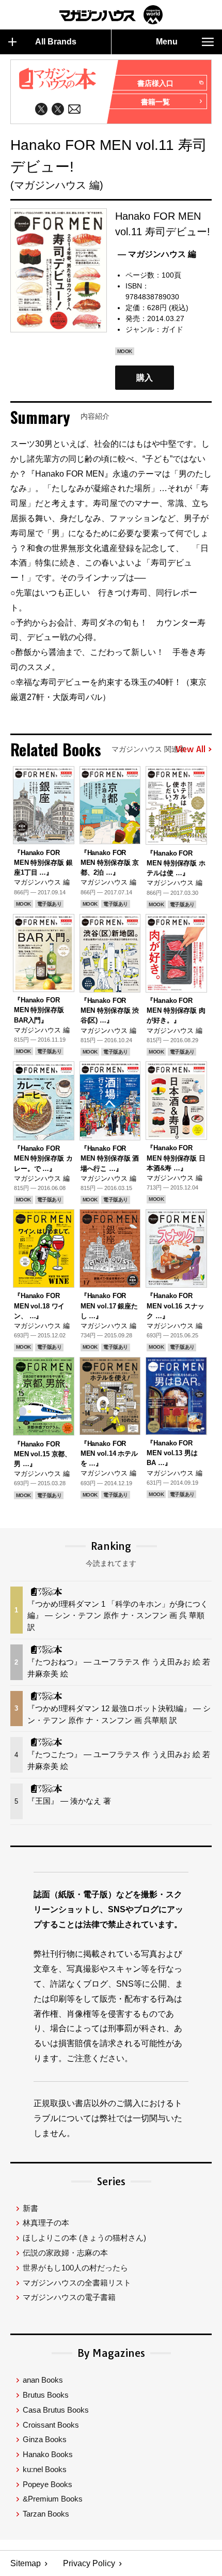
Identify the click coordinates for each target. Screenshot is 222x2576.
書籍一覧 (155, 102)
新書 (30, 2208)
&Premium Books (53, 2499)
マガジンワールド (111, 15)
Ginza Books (45, 2439)
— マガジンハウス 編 (157, 254)
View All (191, 750)
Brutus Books (46, 2395)
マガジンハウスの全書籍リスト (77, 2283)
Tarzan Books (46, 2514)
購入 (145, 378)
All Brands (56, 42)
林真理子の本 (46, 2223)
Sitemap (26, 2563)
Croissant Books (51, 2425)
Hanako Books (48, 2454)
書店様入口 (155, 83)
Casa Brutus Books (56, 2410)
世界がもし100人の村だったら (75, 2268)
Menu (167, 42)
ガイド (172, 329)
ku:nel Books (45, 2469)
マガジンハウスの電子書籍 (69, 2297)
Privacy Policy (89, 2563)
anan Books (43, 2380)
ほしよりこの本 (84, 2238)
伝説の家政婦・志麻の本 (65, 2253)
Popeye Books (47, 2484)
